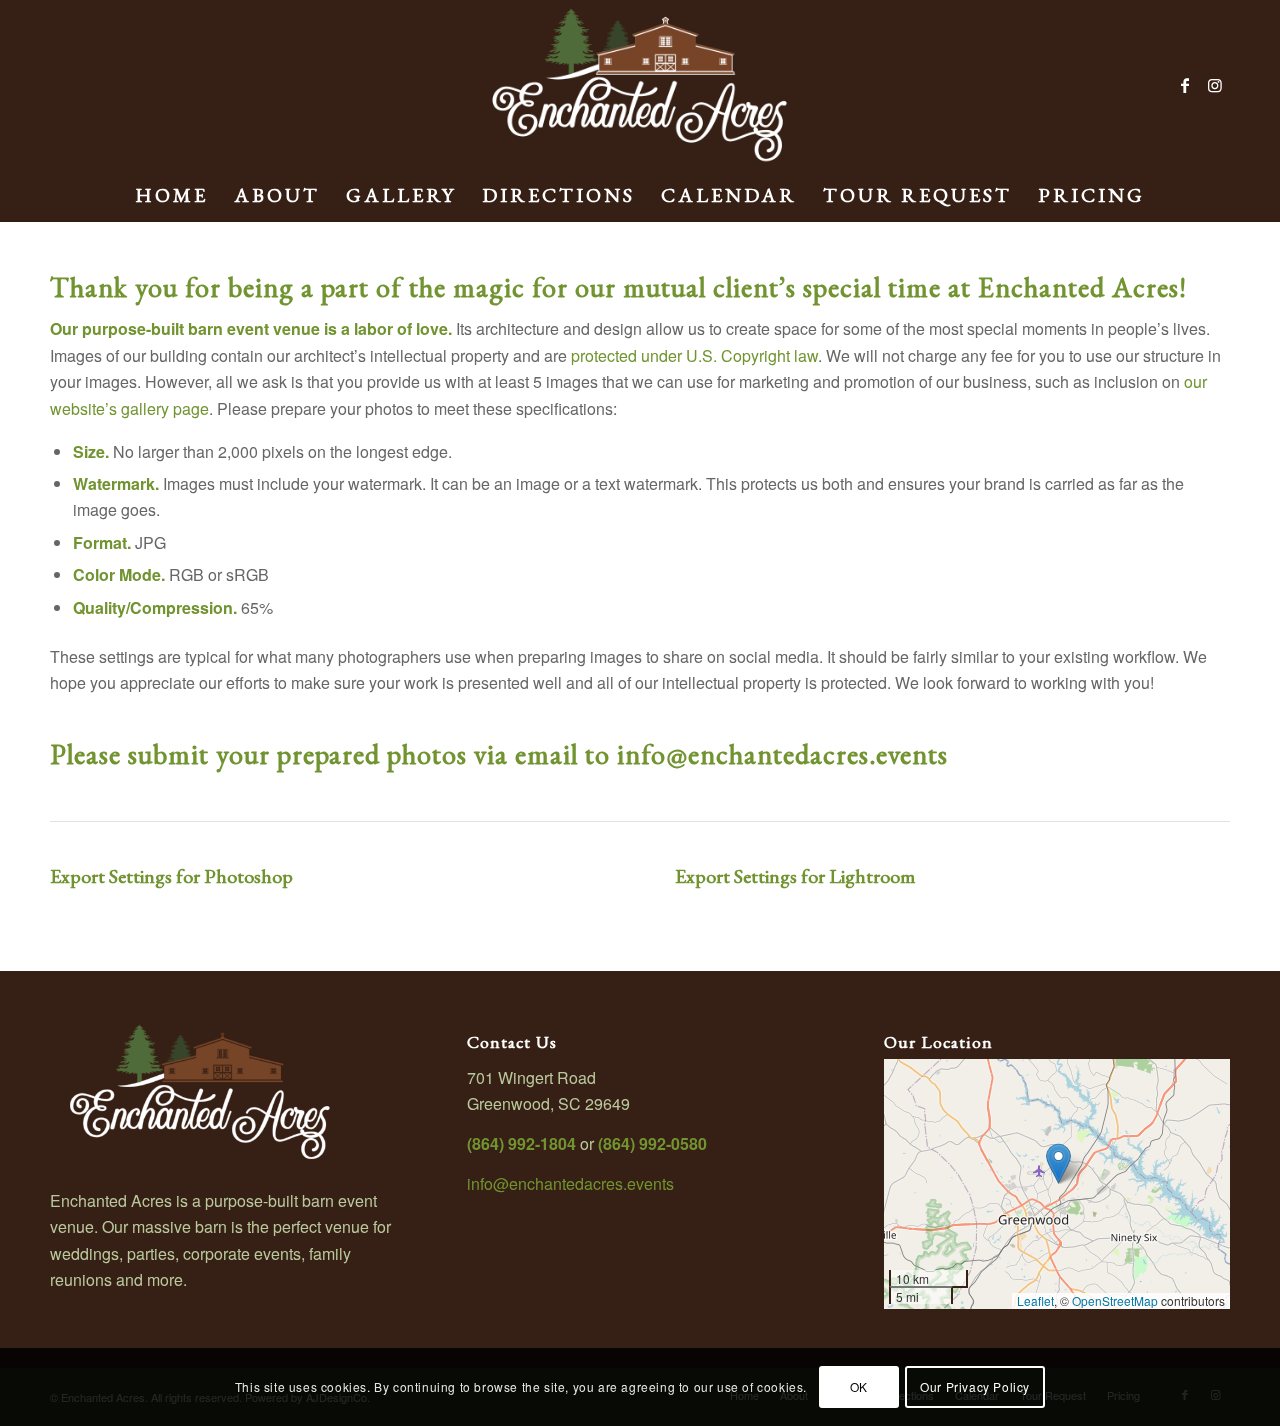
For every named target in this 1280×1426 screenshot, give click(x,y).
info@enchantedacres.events (782, 754)
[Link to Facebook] (1185, 85)
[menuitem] (171, 195)
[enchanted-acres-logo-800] (640, 85)
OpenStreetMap (1115, 1300)
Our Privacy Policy (975, 1386)
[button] (1058, 1163)
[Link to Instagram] (1215, 85)
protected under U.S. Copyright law (694, 355)
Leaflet (1035, 1300)
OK (859, 1386)
